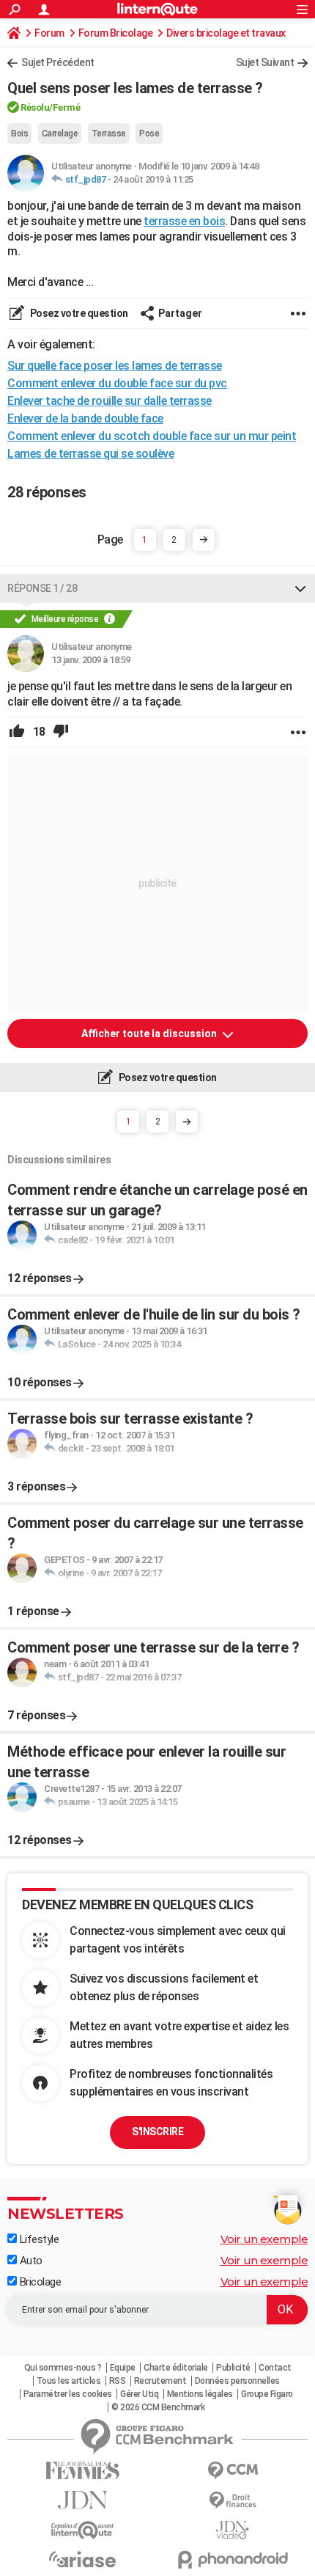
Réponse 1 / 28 (42, 588)
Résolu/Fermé (50, 107)
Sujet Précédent (58, 62)
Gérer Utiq (139, 2394)
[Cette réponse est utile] (17, 732)
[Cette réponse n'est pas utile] (61, 732)
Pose (149, 133)
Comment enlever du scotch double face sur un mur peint (152, 436)
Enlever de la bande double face (85, 418)
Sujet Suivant (265, 62)
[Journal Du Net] (82, 2500)
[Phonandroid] (233, 2559)
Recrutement (160, 2381)
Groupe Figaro (267, 2394)
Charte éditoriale (176, 2368)
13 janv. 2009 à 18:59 (91, 660)
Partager (180, 313)
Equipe (123, 2368)
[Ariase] (82, 2559)
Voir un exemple (264, 2239)
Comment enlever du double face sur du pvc (117, 383)
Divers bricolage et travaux (226, 33)
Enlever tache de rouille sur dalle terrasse (110, 401)
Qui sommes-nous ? (63, 2368)
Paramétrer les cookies (68, 2394)
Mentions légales (200, 2394)
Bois (19, 133)
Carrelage (60, 133)
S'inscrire (157, 2132)
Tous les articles (69, 2381)
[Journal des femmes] (82, 2471)
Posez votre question (78, 313)
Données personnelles (237, 2381)
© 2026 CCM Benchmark (158, 2407)
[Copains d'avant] (82, 2530)
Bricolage (39, 2282)
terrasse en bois (184, 221)
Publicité (233, 2368)
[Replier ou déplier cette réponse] (300, 588)
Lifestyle (38, 2239)
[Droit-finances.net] (233, 2501)
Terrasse (109, 133)
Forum (49, 33)
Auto (30, 2261)
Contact (275, 2368)
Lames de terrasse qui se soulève (90, 454)
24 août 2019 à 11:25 (153, 179)
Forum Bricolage (116, 33)
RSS (118, 2381)
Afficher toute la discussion (150, 1033)
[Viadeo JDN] (233, 2530)
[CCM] (233, 2471)
